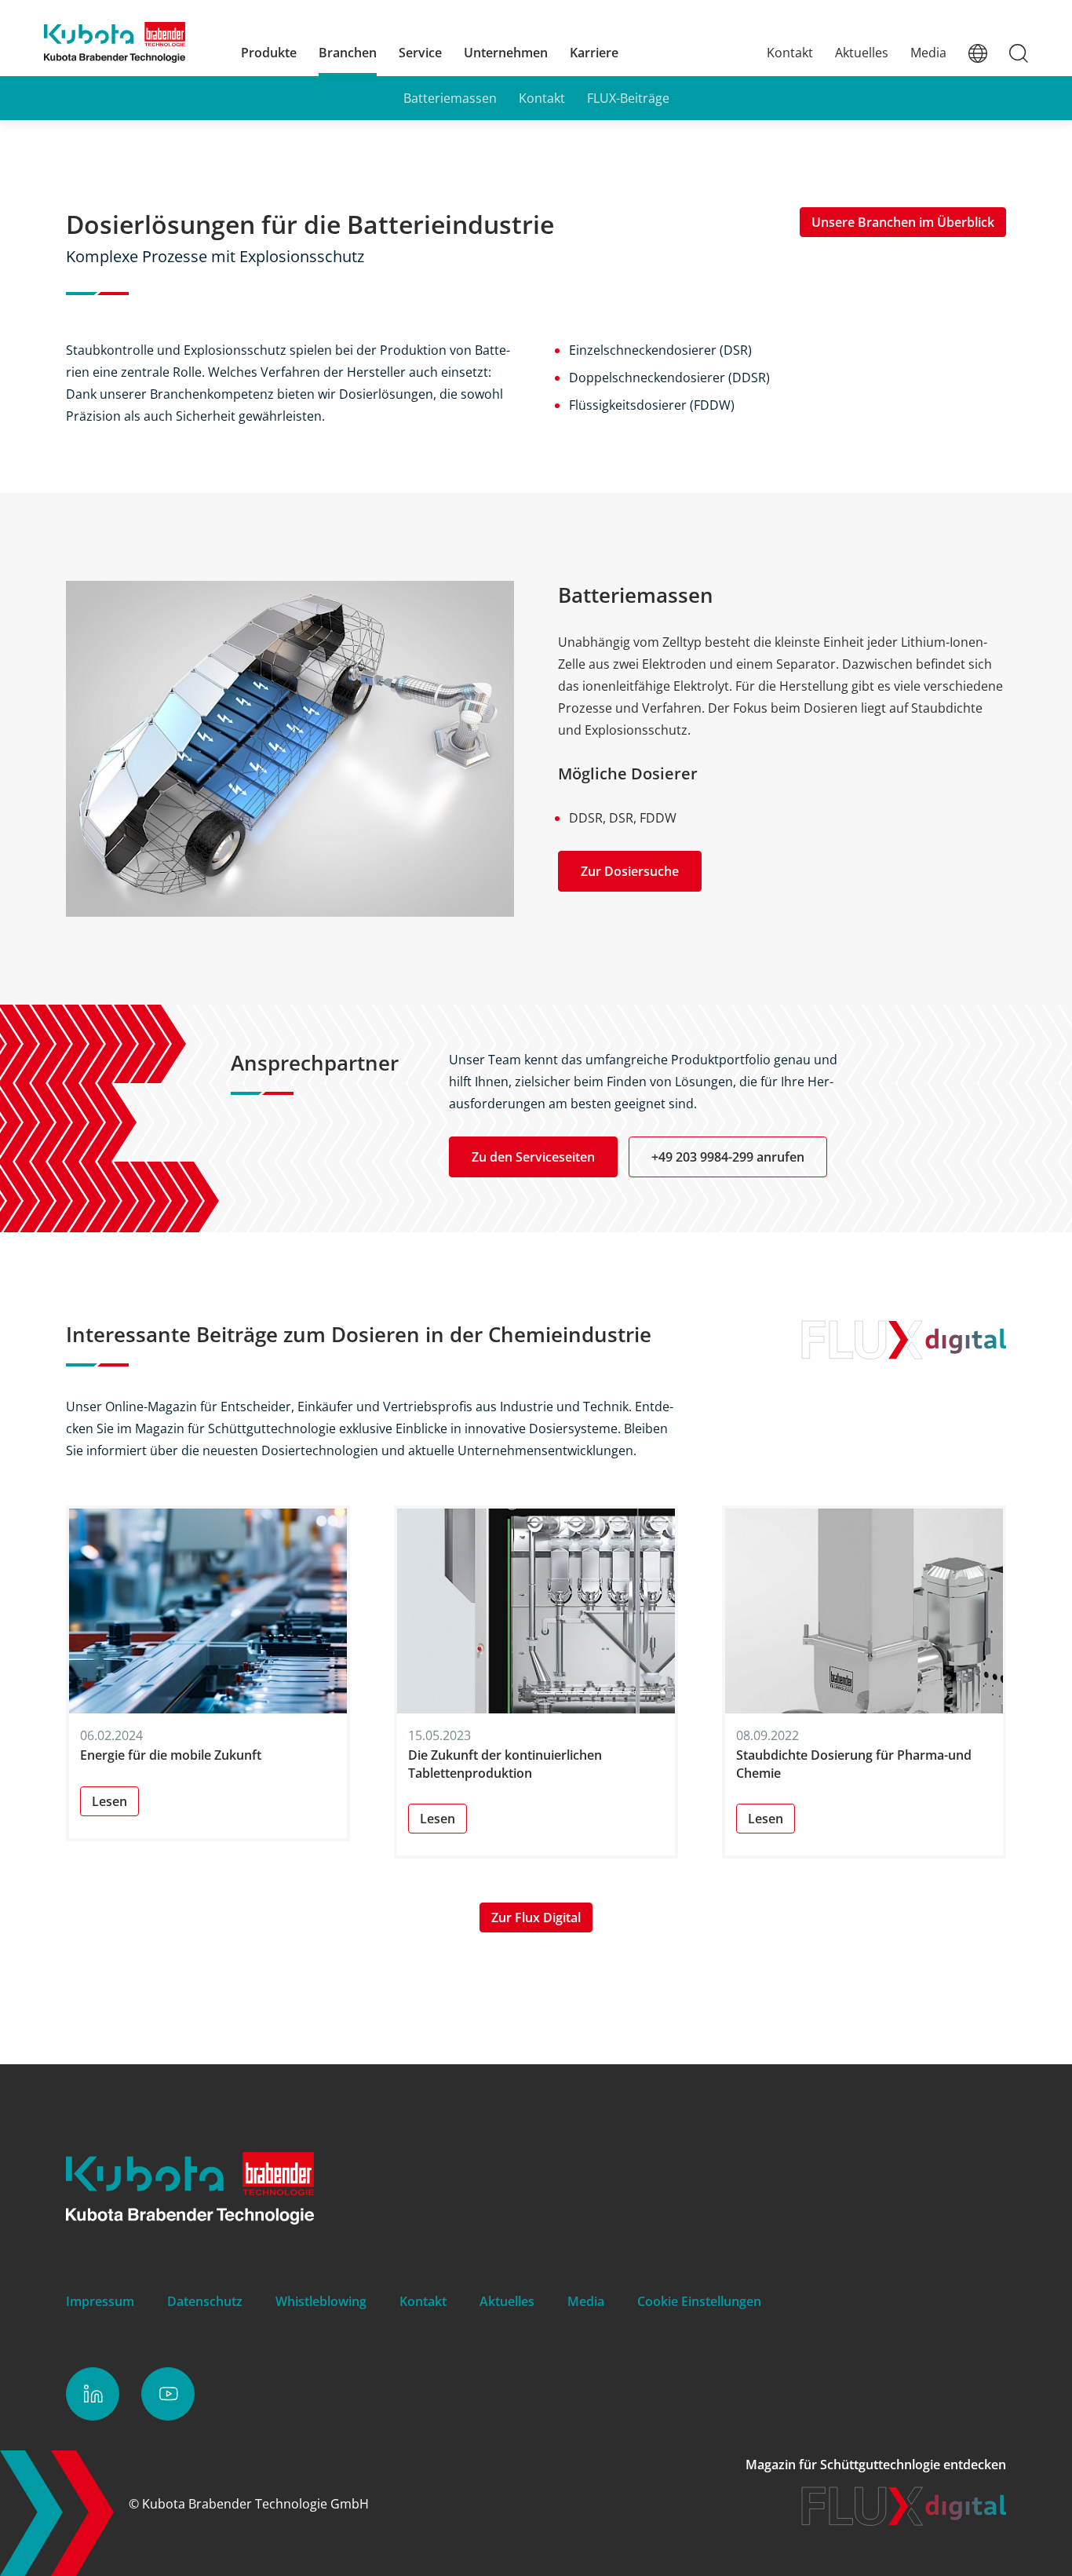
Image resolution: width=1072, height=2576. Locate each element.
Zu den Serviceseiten (533, 1157)
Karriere (594, 53)
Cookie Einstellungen (699, 2301)
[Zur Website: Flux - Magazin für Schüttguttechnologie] (904, 2521)
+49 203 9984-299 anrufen (728, 1157)
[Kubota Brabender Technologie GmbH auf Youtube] (168, 2394)
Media (928, 53)
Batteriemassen (450, 98)
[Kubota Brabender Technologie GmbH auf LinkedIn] (93, 2394)
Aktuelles (862, 53)
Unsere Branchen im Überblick (903, 222)
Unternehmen (506, 53)
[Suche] (1019, 53)
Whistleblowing (321, 2301)
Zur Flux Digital (536, 1917)
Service (420, 53)
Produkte (269, 53)
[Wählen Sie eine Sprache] (978, 53)
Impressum (100, 2301)
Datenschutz (205, 2301)
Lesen (109, 1801)
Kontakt (790, 53)
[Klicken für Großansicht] (290, 749)
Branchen (348, 53)
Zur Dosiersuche (630, 871)
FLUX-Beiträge (628, 98)
